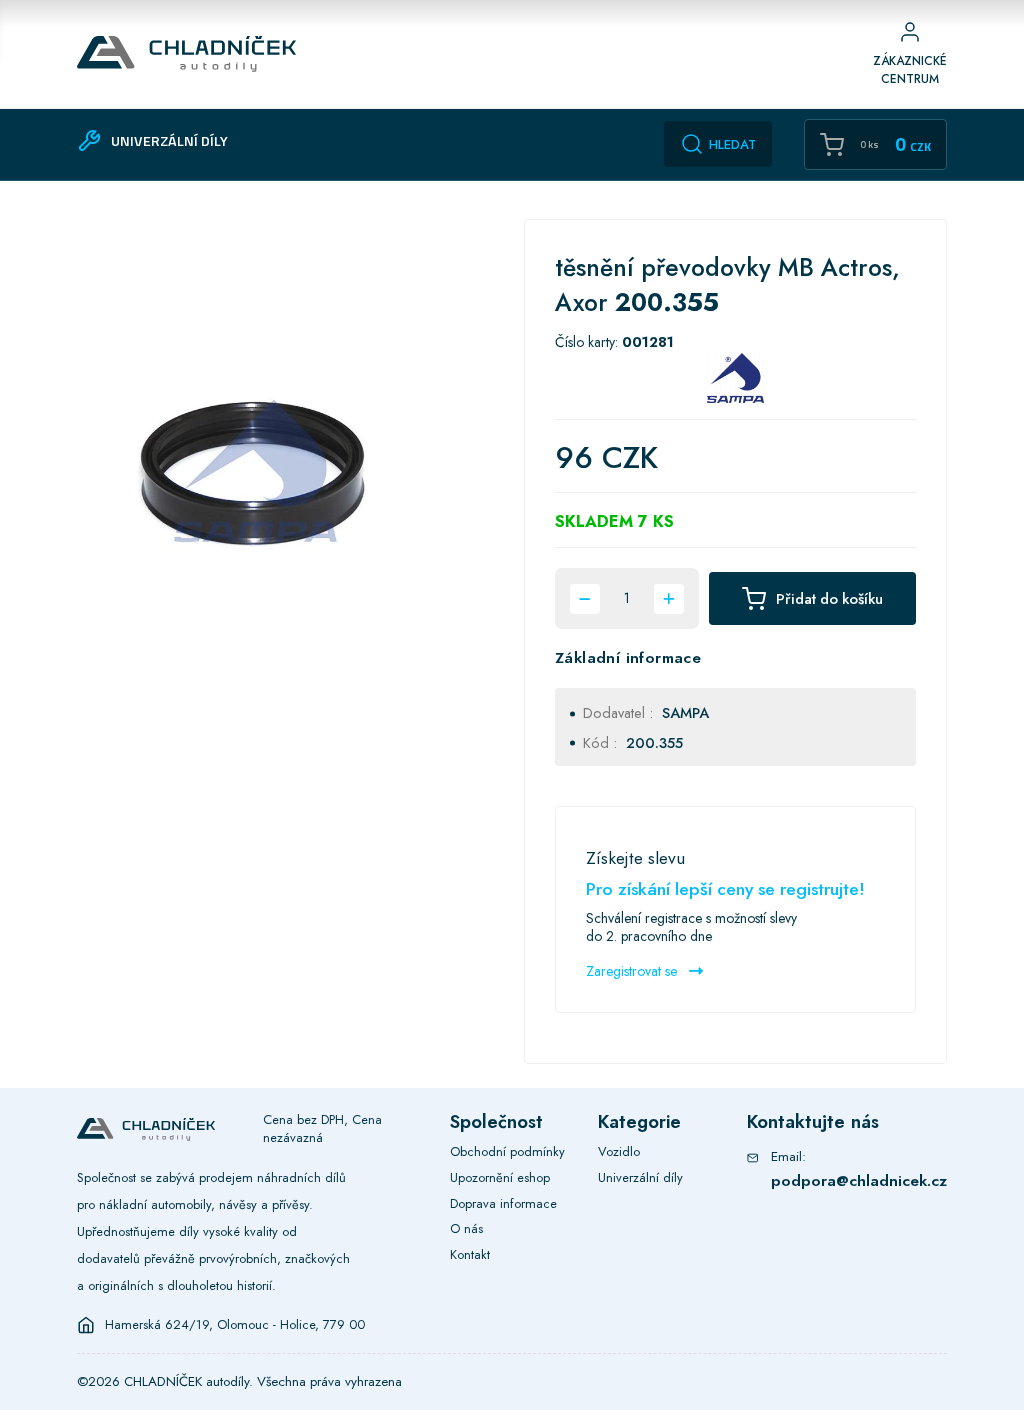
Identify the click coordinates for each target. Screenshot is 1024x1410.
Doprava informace (503, 1203)
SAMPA (685, 713)
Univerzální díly (640, 1177)
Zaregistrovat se (633, 971)
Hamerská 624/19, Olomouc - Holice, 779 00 (235, 1325)
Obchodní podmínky (507, 1151)
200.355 (654, 743)
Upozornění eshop (500, 1177)
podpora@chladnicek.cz (859, 1180)
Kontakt (470, 1254)
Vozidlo (619, 1151)
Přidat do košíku (829, 599)
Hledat (732, 144)
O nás (466, 1228)
